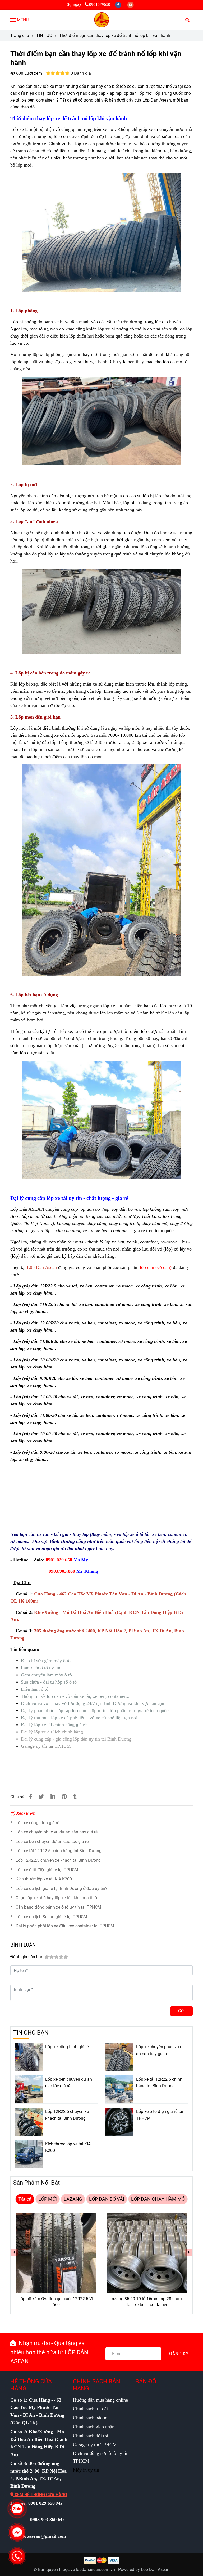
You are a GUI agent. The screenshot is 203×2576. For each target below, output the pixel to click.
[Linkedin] (53, 1797)
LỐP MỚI (48, 2199)
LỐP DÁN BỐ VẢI (107, 2199)
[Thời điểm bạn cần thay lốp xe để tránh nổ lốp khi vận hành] (101, 20)
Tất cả (25, 2199)
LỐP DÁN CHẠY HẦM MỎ (158, 2199)
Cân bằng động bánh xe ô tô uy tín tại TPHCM (58, 1907)
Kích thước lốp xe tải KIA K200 (44, 1879)
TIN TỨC (44, 35)
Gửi (181, 2011)
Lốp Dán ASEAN (27, 1209)
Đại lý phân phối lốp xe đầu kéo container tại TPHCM (65, 1926)
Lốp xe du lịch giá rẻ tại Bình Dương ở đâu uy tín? (61, 1888)
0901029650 (100, 5)
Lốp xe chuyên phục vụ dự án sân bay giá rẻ (57, 1832)
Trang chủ (20, 35)
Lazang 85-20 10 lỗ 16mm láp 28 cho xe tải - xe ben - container (56, 2302)
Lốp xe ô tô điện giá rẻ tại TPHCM (47, 1870)
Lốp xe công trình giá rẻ (37, 1823)
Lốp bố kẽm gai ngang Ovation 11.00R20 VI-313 (147, 2302)
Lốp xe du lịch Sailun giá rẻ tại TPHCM (51, 1917)
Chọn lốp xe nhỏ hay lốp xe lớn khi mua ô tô (56, 1898)
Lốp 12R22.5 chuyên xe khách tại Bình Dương (58, 1860)
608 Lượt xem (29, 73)
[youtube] (131, 5)
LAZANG (73, 2199)
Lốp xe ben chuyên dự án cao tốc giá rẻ (52, 1841)
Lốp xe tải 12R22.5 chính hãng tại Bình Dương (59, 1851)
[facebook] (119, 5)
